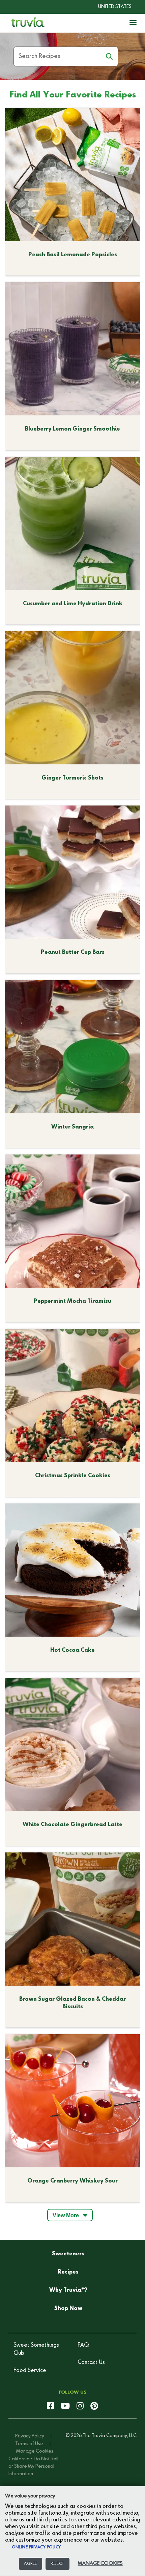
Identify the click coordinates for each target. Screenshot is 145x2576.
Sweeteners (68, 2254)
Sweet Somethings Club (36, 2349)
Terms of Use (29, 2444)
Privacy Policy (30, 2436)
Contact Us (91, 2363)
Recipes (68, 2272)
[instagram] (80, 2406)
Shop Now (68, 2309)
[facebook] (50, 2406)
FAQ (83, 2345)
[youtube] (65, 2406)
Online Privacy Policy (36, 2547)
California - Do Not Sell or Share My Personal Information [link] (33, 2467)
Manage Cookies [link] (35, 2451)
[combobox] (110, 7)
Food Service (30, 2371)
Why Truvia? (68, 2290)
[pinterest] (94, 2406)
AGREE (31, 2564)
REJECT (57, 2564)
